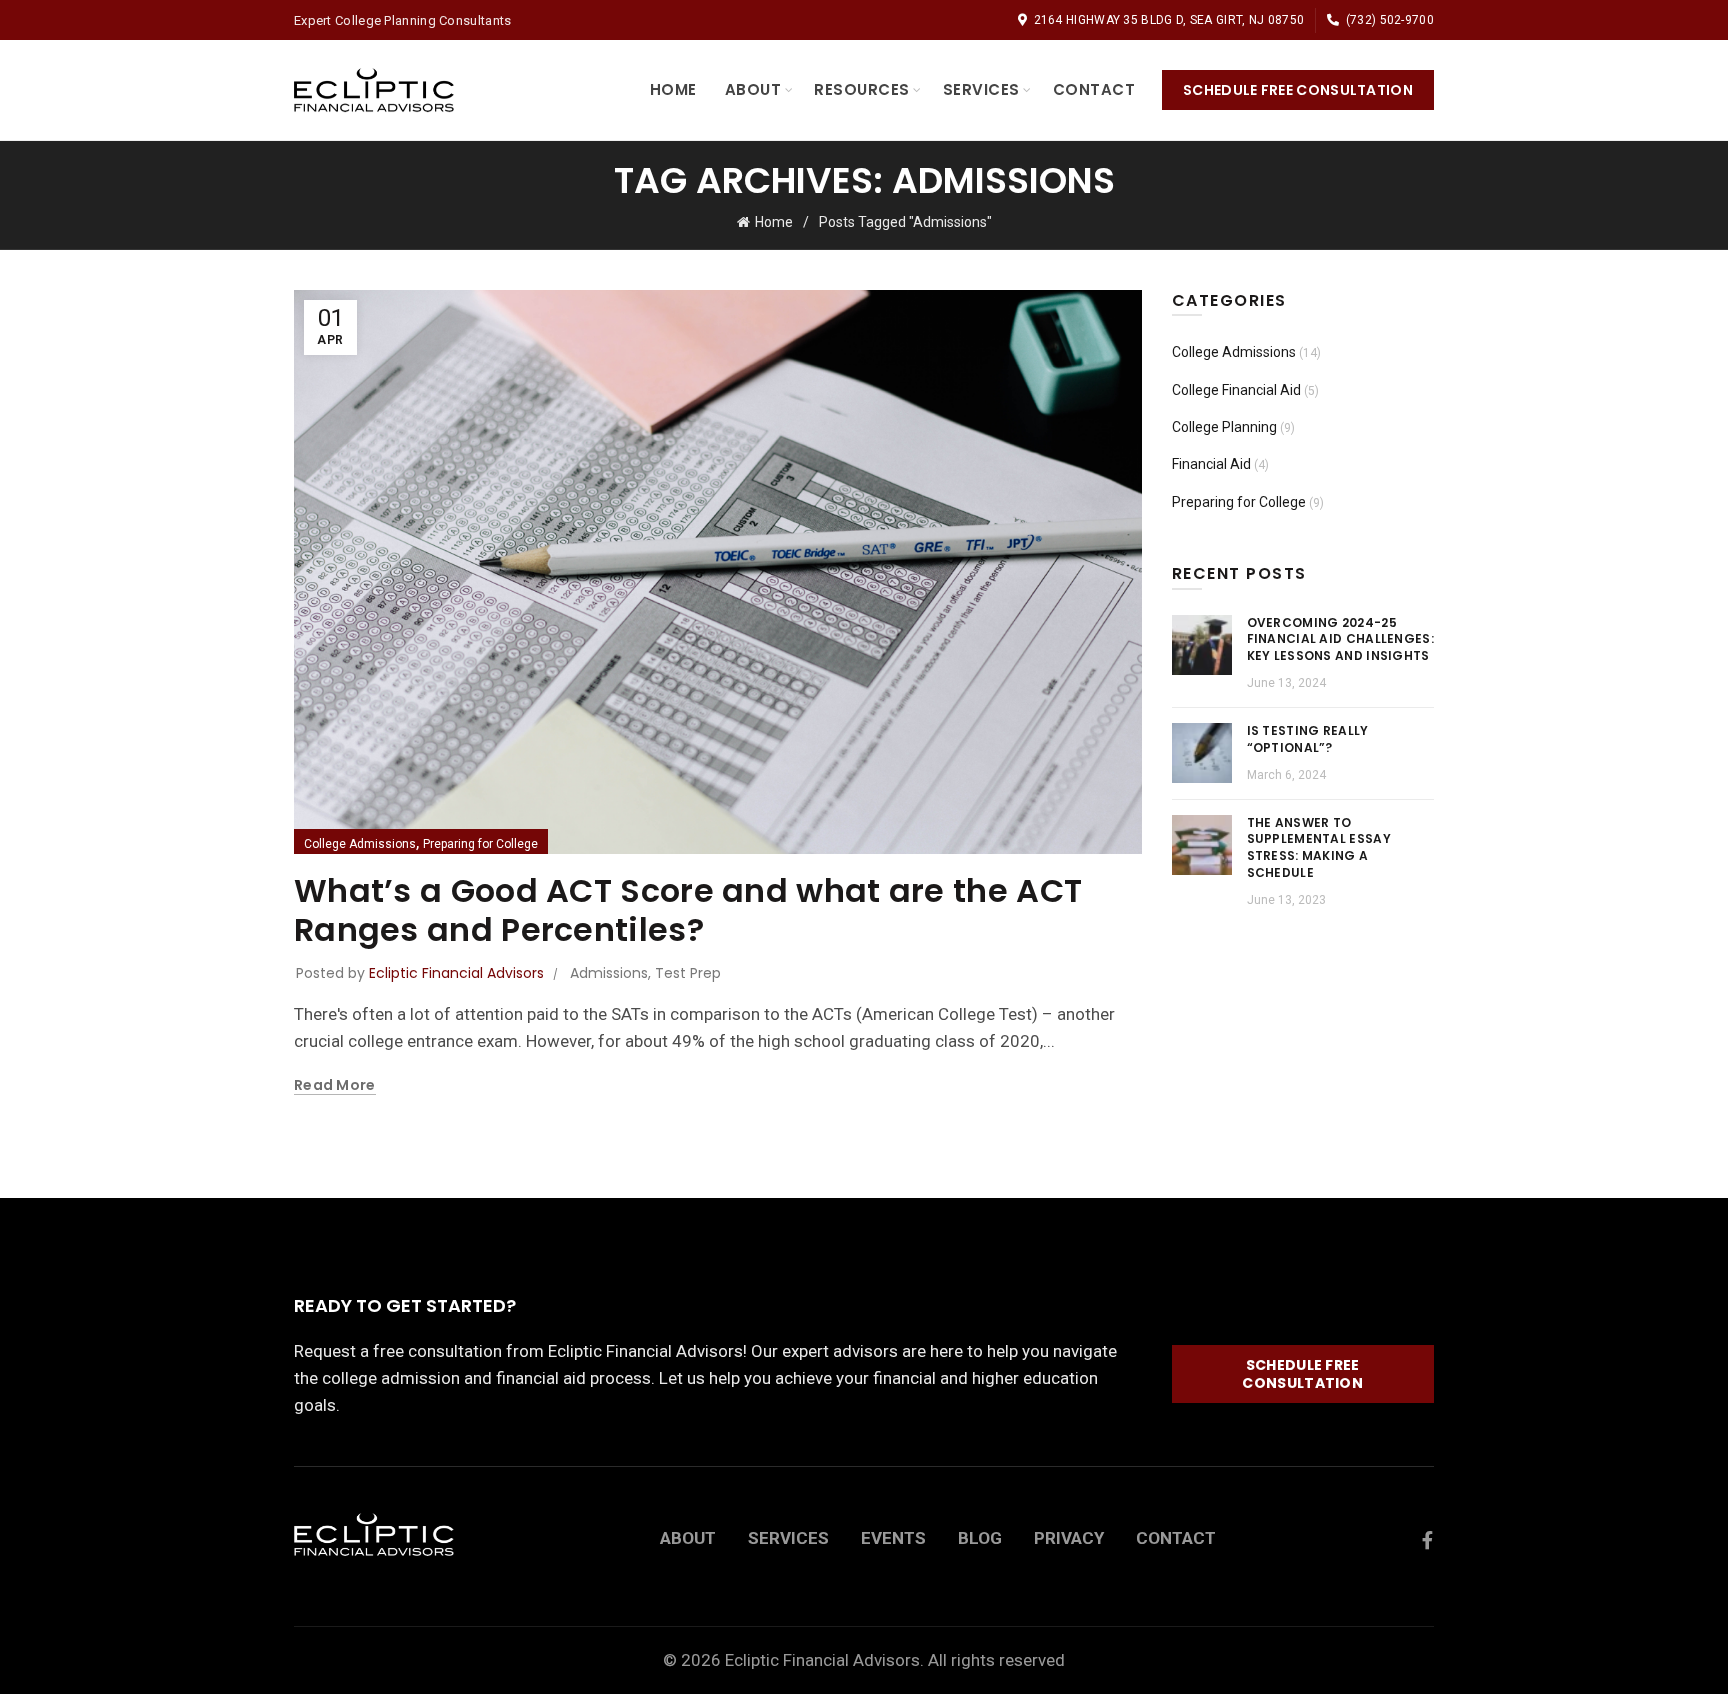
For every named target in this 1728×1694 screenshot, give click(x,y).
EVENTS (893, 1538)
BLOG (980, 1538)
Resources (862, 89)
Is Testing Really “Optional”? (1308, 739)
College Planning (1224, 427)
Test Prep (688, 973)
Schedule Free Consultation (1298, 90)
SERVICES (788, 1538)
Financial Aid (1211, 464)
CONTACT (1176, 1538)
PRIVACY (1069, 1538)
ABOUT (688, 1538)
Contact (1094, 89)
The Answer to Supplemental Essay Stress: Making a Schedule (1319, 847)
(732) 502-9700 (1390, 20)
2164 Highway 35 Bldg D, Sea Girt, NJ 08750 (1169, 20)
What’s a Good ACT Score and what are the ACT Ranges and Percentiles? (688, 909)
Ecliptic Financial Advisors (822, 1660)
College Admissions (360, 844)
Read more (335, 1085)
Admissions (609, 973)
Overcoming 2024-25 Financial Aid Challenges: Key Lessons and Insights (1341, 639)
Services (981, 89)
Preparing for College (480, 844)
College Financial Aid (1236, 390)
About (753, 89)
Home (673, 89)
